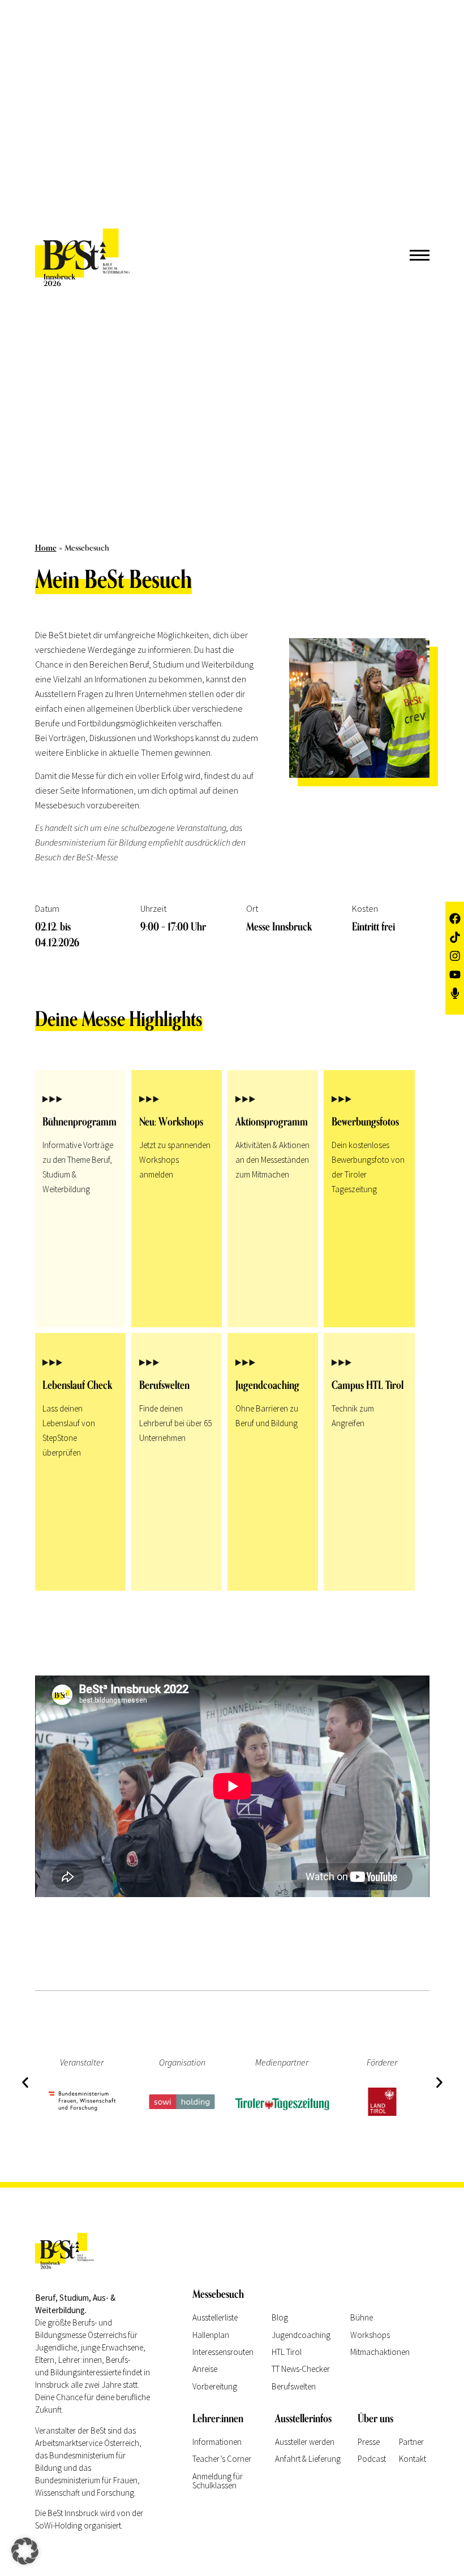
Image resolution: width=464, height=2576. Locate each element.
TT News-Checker (301, 2369)
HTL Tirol (287, 2352)
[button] (25, 2082)
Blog (280, 2317)
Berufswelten (294, 2386)
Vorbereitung (215, 2386)
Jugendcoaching (301, 2335)
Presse (369, 2442)
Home (46, 548)
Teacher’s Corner (222, 2459)
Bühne (362, 2317)
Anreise (205, 2369)
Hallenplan (211, 2335)
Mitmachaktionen (380, 2352)
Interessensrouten (223, 2352)
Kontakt (413, 2459)
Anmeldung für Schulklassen (218, 2481)
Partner (411, 2442)
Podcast (372, 2459)
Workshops (370, 2335)
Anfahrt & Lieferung (308, 2459)
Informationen (217, 2442)
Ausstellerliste (215, 2317)
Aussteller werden (305, 2442)
